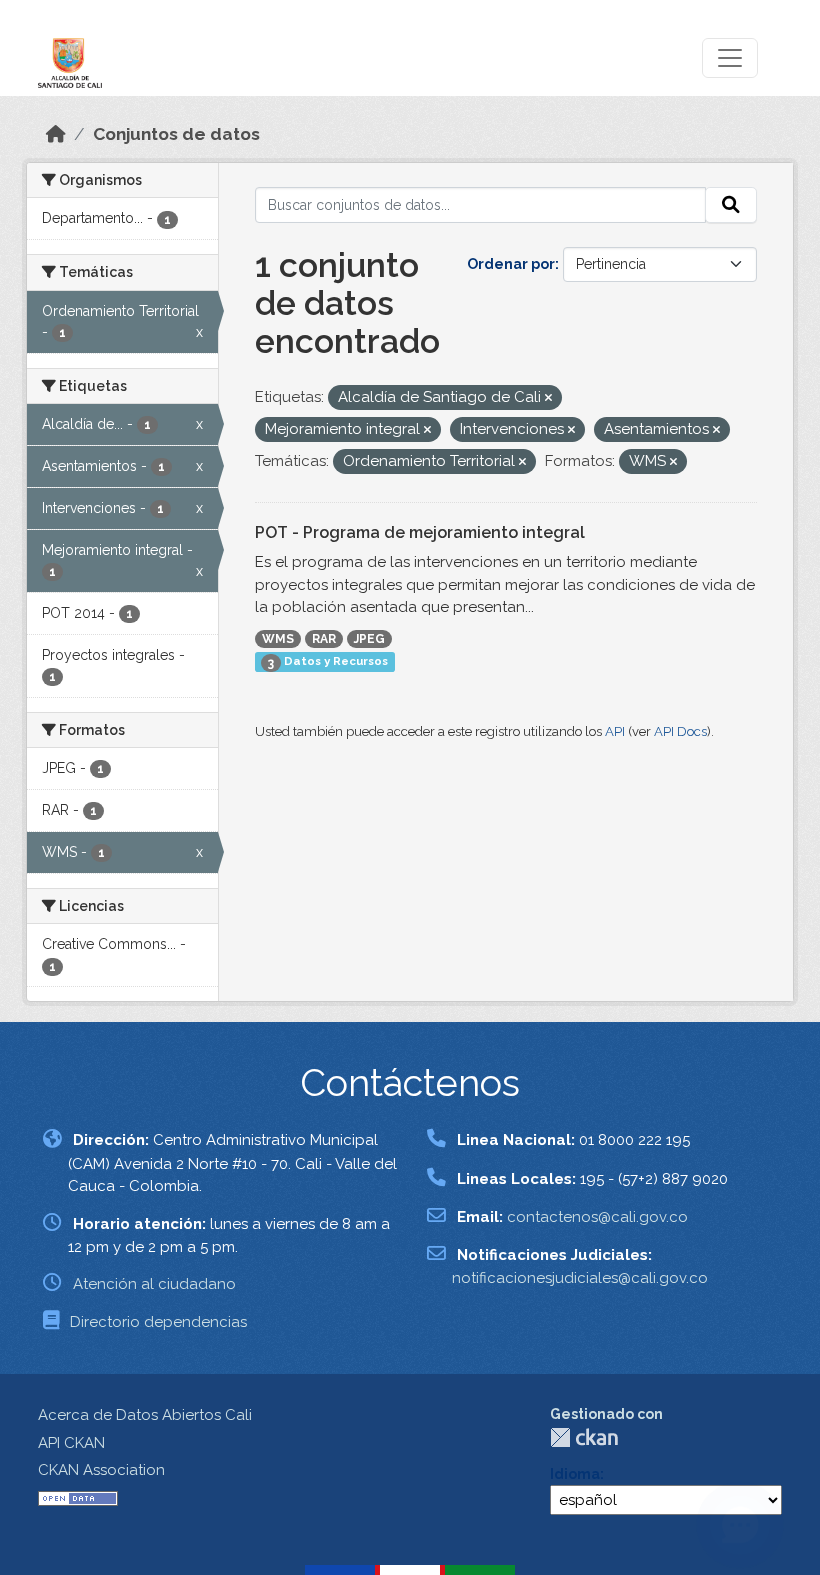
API (615, 731)
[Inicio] (56, 134)
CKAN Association (101, 1470)
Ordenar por (511, 264)
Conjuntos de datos (176, 134)
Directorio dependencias (158, 1322)
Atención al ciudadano (154, 1284)
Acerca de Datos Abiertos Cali (145, 1415)
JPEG (369, 639)
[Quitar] (548, 398)
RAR (324, 639)
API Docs (680, 731)
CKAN (584, 1437)
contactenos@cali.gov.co (597, 1217)
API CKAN (71, 1443)
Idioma (575, 1474)
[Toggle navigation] (730, 58)
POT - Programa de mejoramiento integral (420, 532)
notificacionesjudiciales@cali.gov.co (580, 1278)
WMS (278, 639)
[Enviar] (731, 205)
